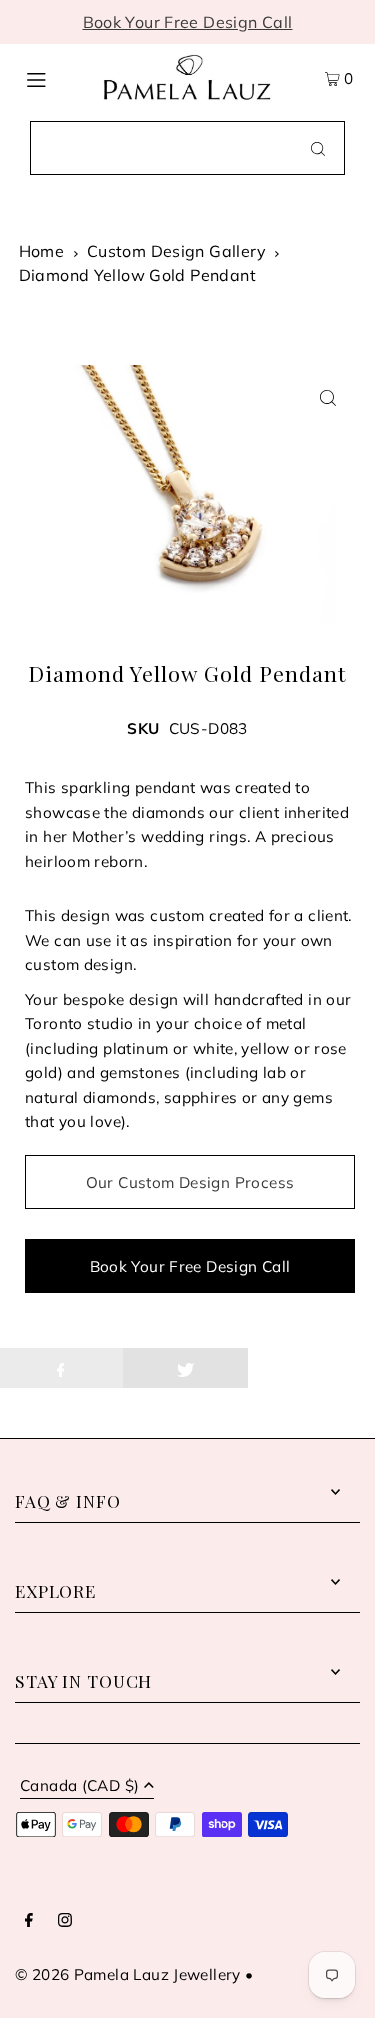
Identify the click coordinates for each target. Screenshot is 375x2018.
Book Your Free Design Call (188, 22)
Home (42, 251)
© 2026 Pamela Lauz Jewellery (128, 1974)
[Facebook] (29, 1921)
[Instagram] (65, 1921)
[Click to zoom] (327, 397)
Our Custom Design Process (190, 1182)
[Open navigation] (54, 78)
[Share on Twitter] (185, 1368)
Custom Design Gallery (176, 251)
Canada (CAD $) (79, 1786)
